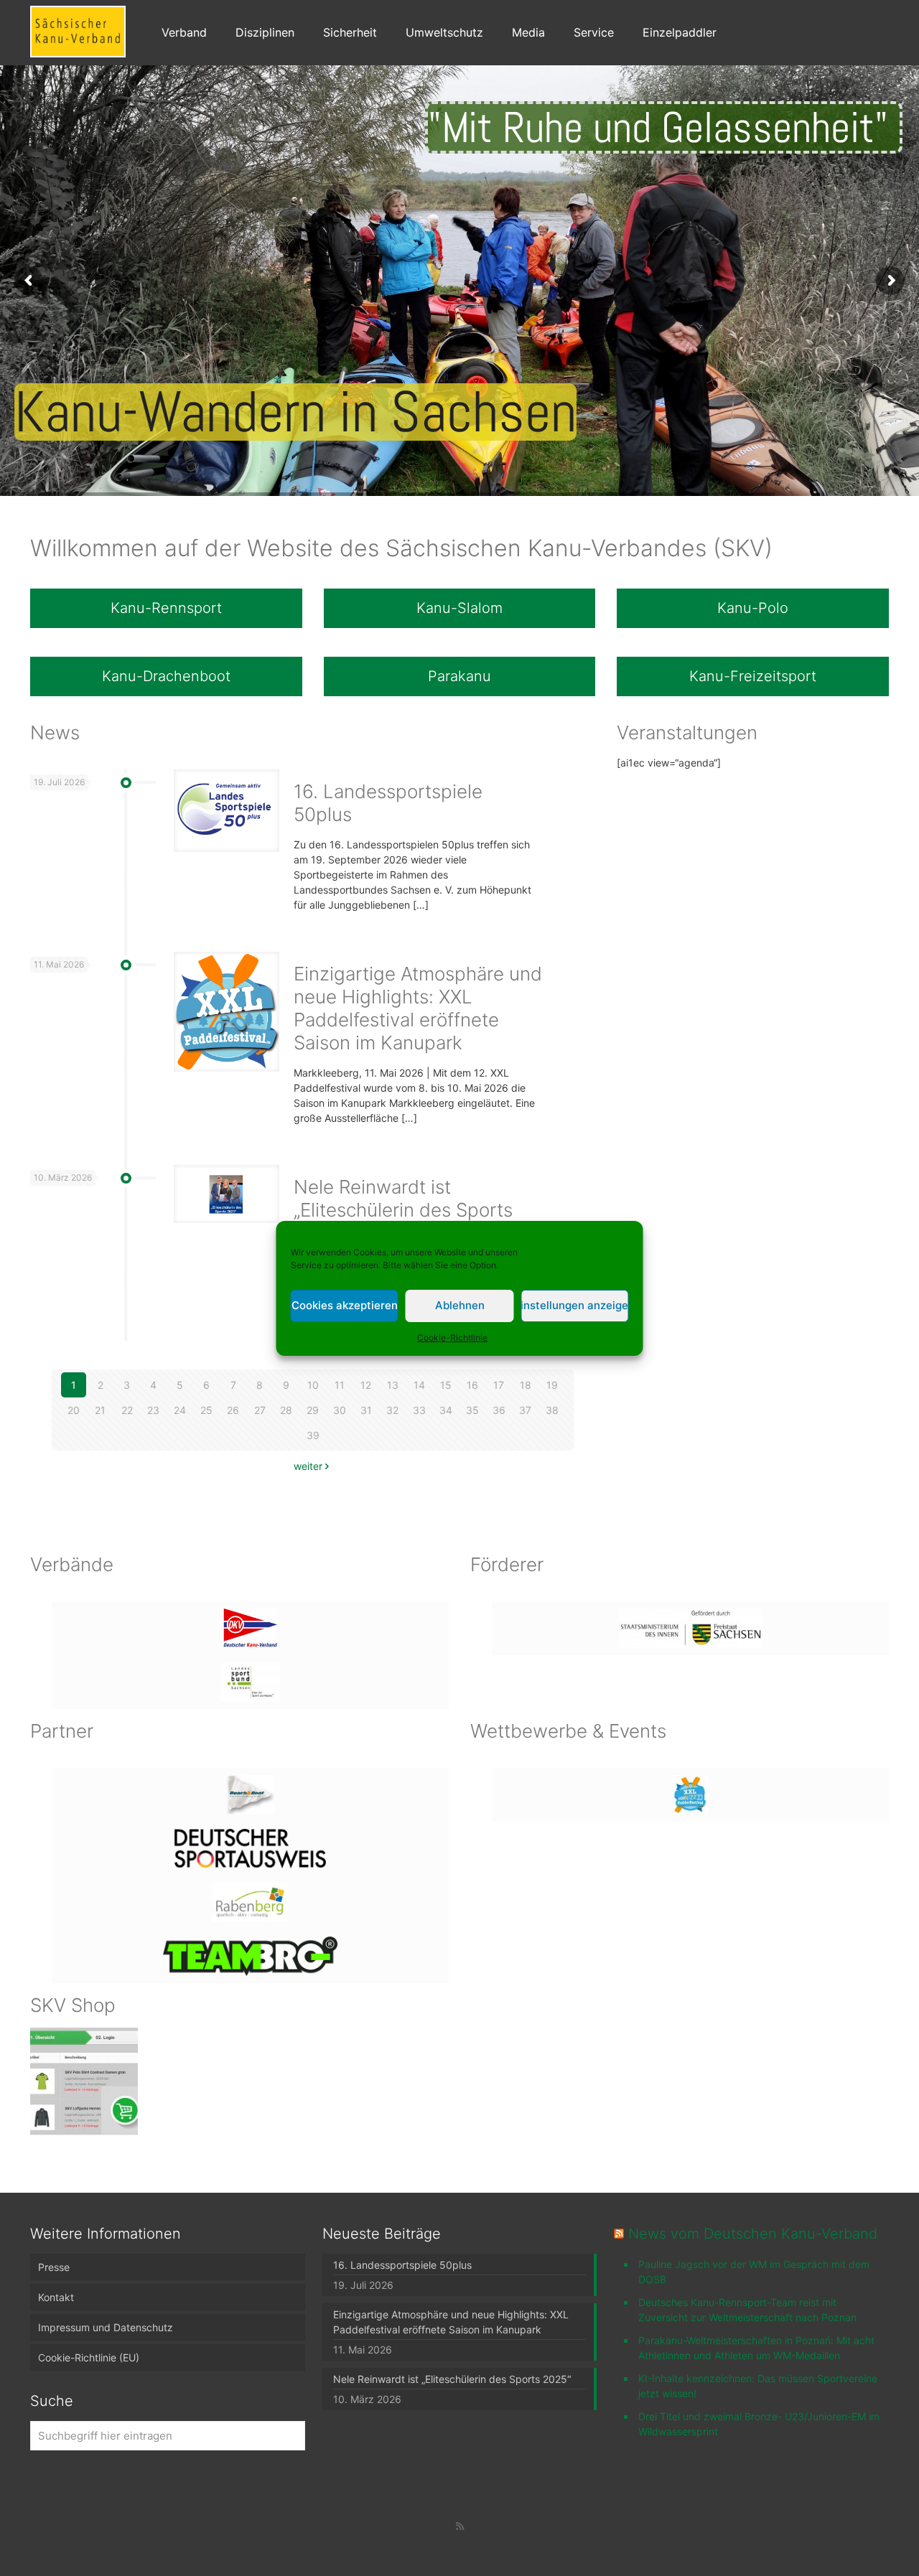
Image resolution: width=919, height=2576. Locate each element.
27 (260, 1410)
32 (392, 1410)
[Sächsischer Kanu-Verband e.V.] (78, 30)
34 (446, 1410)
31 (366, 1410)
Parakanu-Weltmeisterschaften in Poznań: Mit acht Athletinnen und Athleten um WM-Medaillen (756, 2348)
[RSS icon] (460, 2526)
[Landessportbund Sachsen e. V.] (250, 1682)
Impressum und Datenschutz (106, 2327)
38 (552, 1410)
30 (340, 1410)
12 (366, 1385)
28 (286, 1410)
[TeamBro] (250, 1956)
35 (472, 1410)
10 (313, 1385)
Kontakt (56, 2297)
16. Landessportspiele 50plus (402, 2265)
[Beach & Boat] (250, 1795)
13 (393, 1385)
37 (525, 1410)
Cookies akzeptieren (345, 1305)
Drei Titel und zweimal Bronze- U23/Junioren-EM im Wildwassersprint (759, 2424)
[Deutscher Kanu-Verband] (250, 1628)
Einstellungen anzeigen (574, 1305)
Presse (54, 2267)
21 (100, 1410)
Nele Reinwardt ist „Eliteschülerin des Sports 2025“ (403, 1210)
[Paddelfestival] (690, 1795)
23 (153, 1410)
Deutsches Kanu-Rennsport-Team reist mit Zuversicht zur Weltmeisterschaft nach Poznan (747, 2310)
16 (472, 1385)
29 (313, 1410)
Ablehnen (460, 1305)
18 (526, 1385)
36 (499, 1410)
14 (419, 1385)
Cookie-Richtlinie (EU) (89, 2357)
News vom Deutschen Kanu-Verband (753, 2234)
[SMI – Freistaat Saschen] (690, 1628)
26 (233, 1410)
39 (313, 1435)
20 (74, 1410)
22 (127, 1410)
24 (180, 1410)
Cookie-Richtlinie (452, 1338)
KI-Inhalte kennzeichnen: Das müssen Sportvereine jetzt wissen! (758, 2386)
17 (499, 1385)
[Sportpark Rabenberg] (250, 1902)
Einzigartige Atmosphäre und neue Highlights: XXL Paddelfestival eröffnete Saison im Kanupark (418, 1008)
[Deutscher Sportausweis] (250, 1849)
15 (446, 1385)
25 (206, 1410)
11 (340, 1385)
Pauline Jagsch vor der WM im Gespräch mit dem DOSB (754, 2272)
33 (419, 1410)
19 (552, 1385)
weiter (308, 1466)
